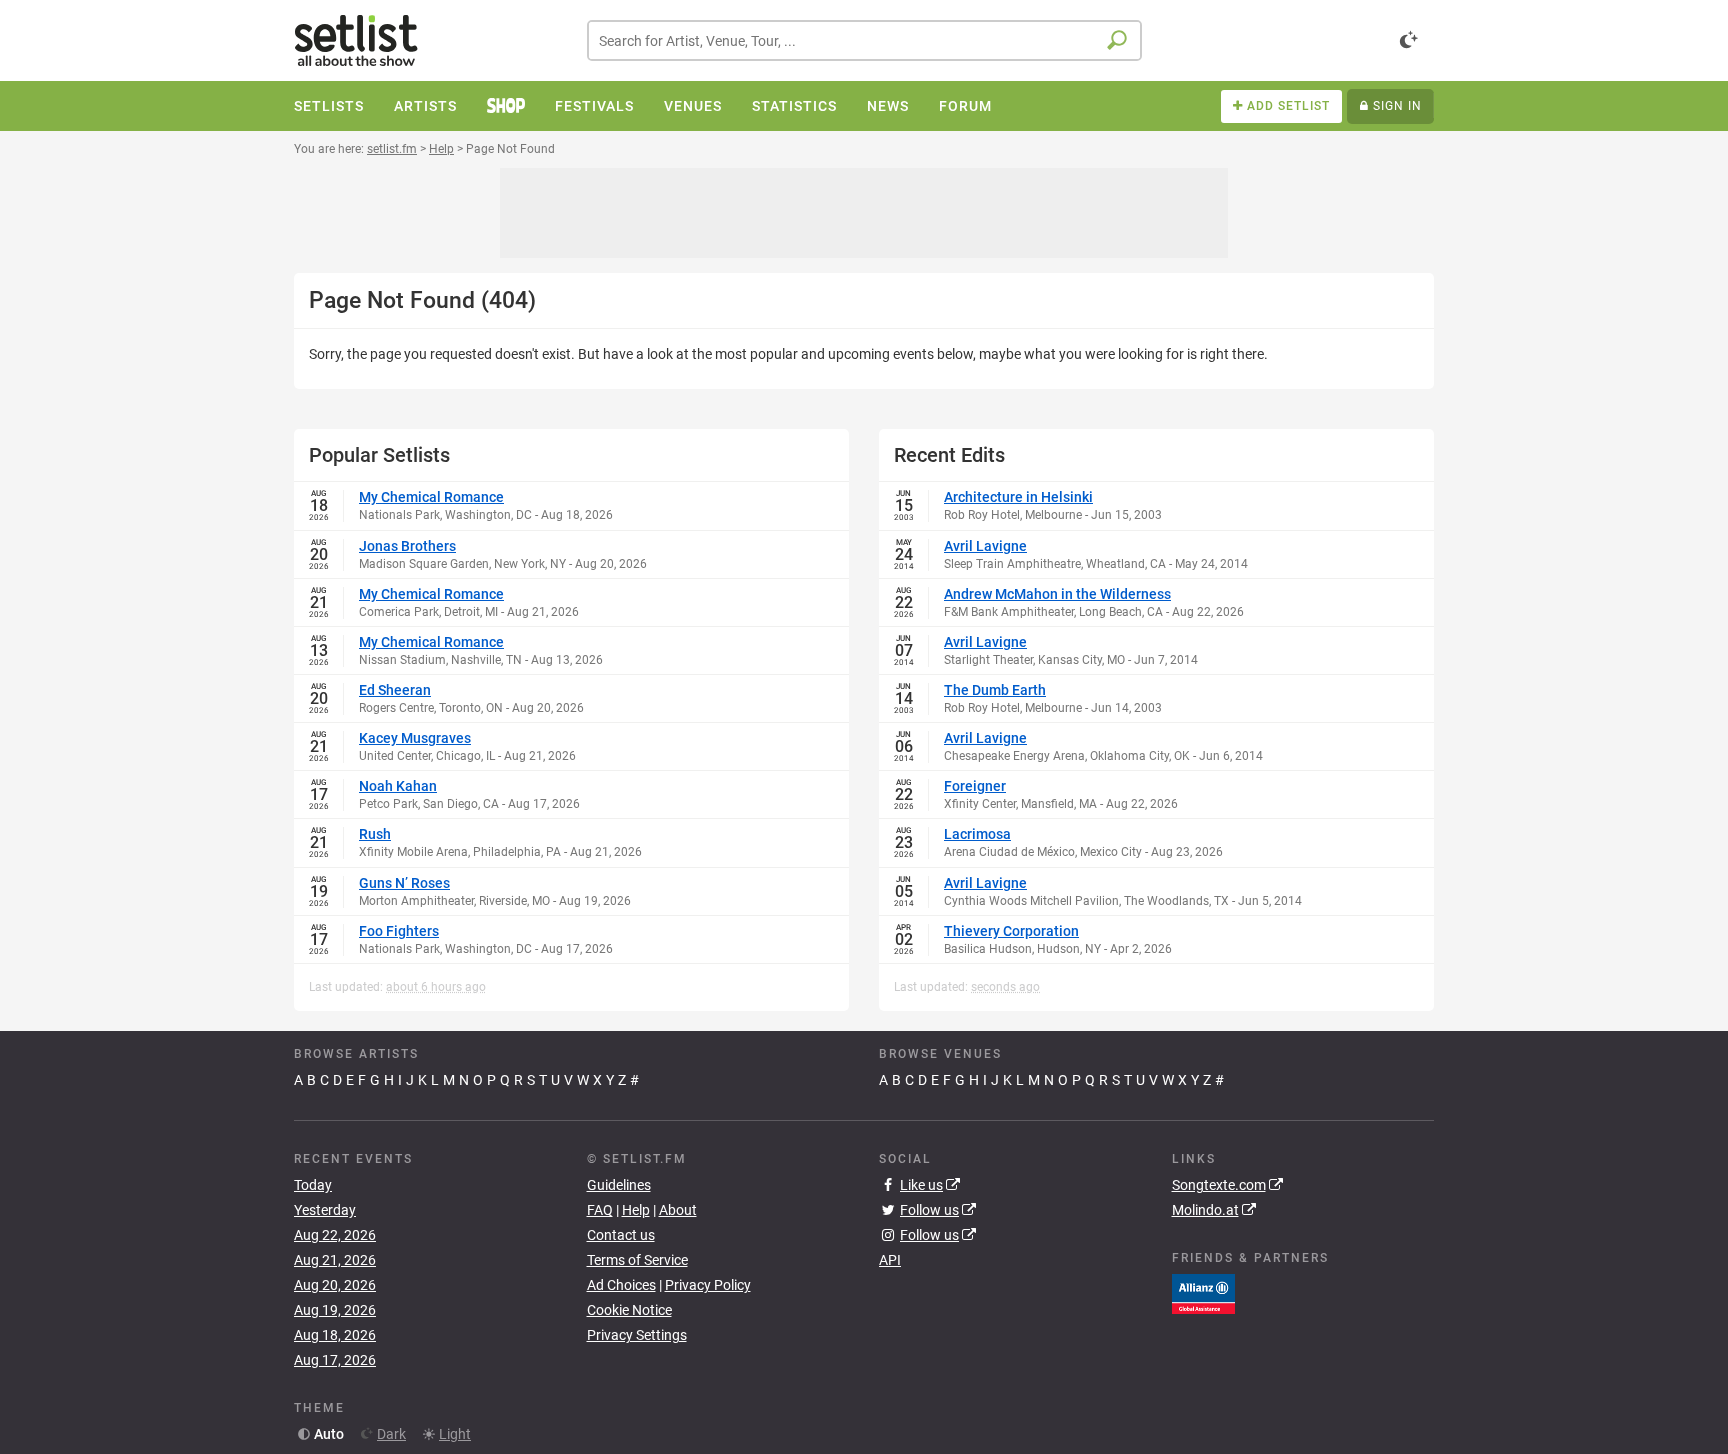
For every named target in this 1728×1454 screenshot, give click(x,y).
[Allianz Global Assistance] (1203, 1293)
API (890, 1260)
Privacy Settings (637, 1335)
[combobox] (864, 40)
